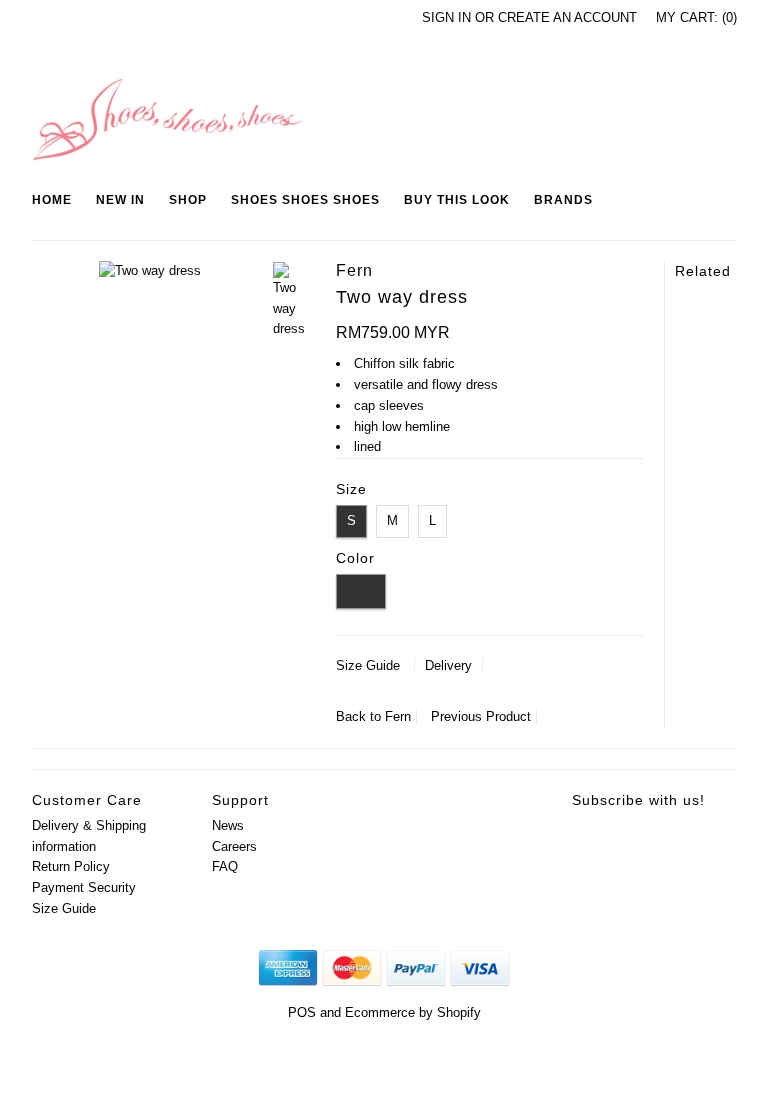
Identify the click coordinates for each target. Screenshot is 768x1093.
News (228, 825)
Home (52, 200)
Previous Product (481, 716)
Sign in (446, 17)
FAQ (225, 866)
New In (120, 200)
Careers (234, 846)
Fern (398, 716)
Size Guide (368, 665)
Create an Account (567, 17)
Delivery (448, 665)
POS (302, 1012)
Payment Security (84, 887)
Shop (188, 200)
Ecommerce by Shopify (413, 1012)
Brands (563, 200)
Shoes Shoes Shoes (305, 200)
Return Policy (71, 866)
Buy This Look (457, 200)
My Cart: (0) (696, 17)
